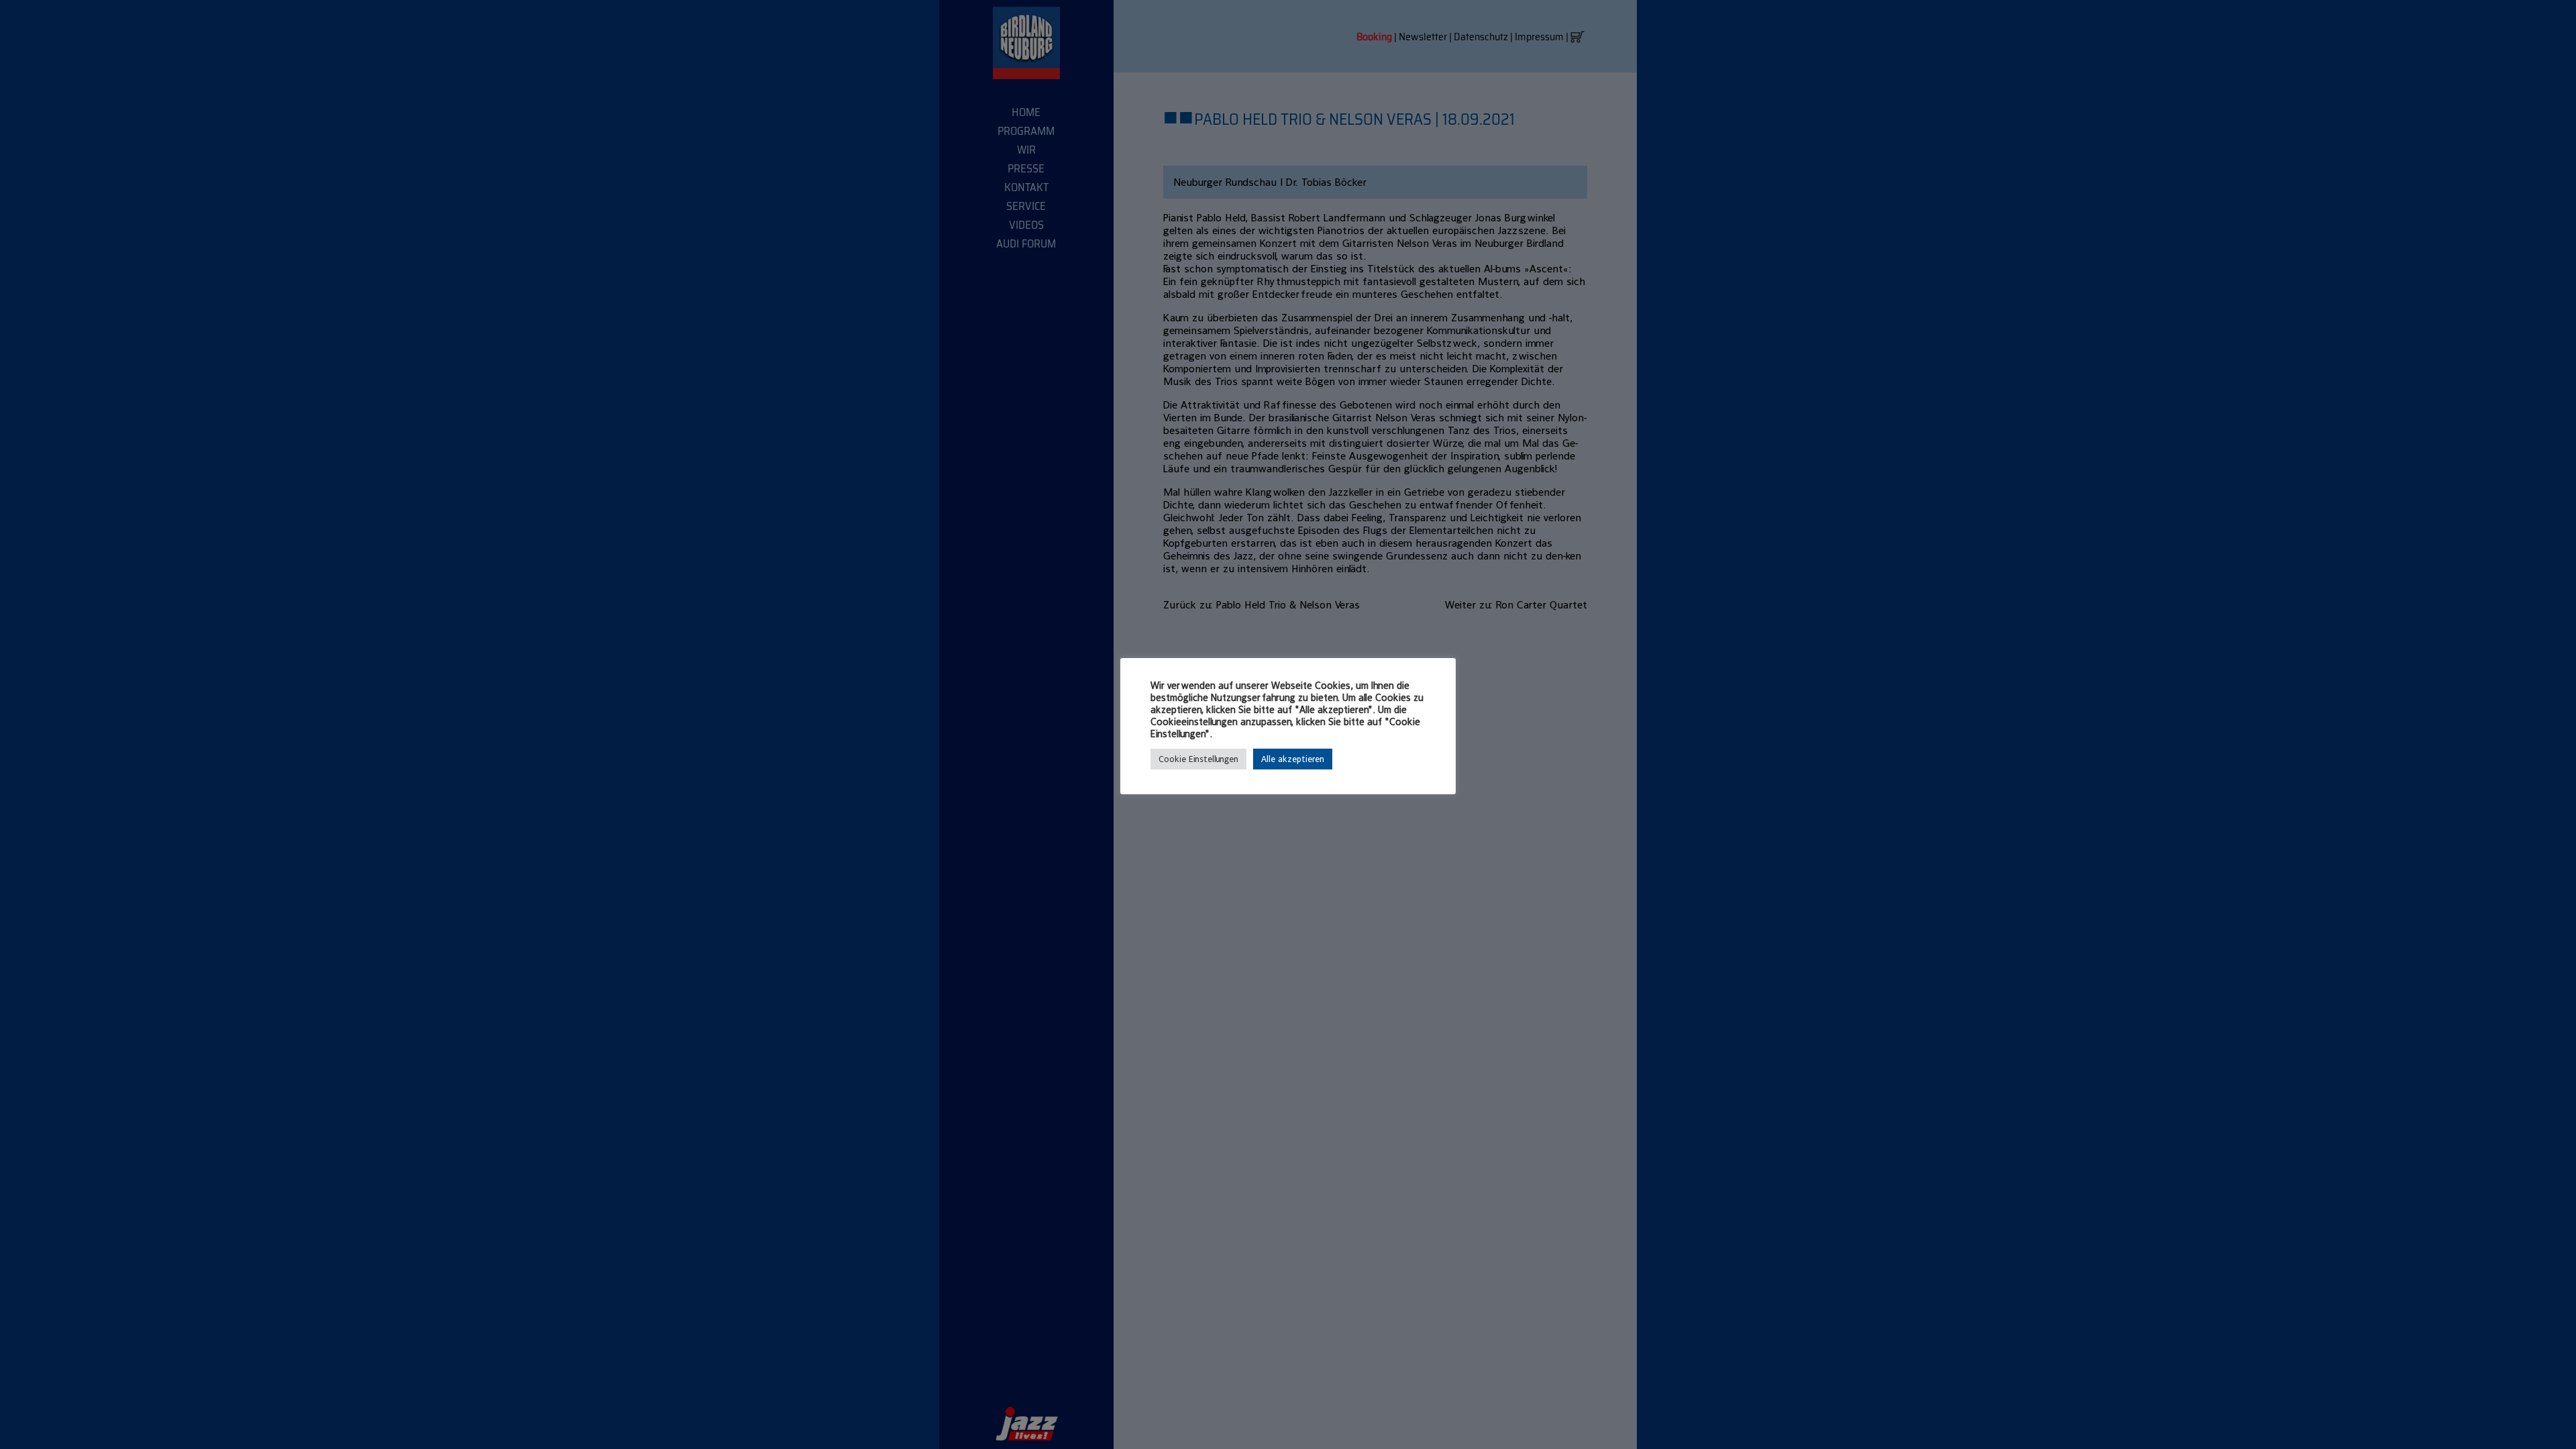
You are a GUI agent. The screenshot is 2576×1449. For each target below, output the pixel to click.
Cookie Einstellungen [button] (1198, 759)
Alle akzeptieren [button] (1293, 759)
